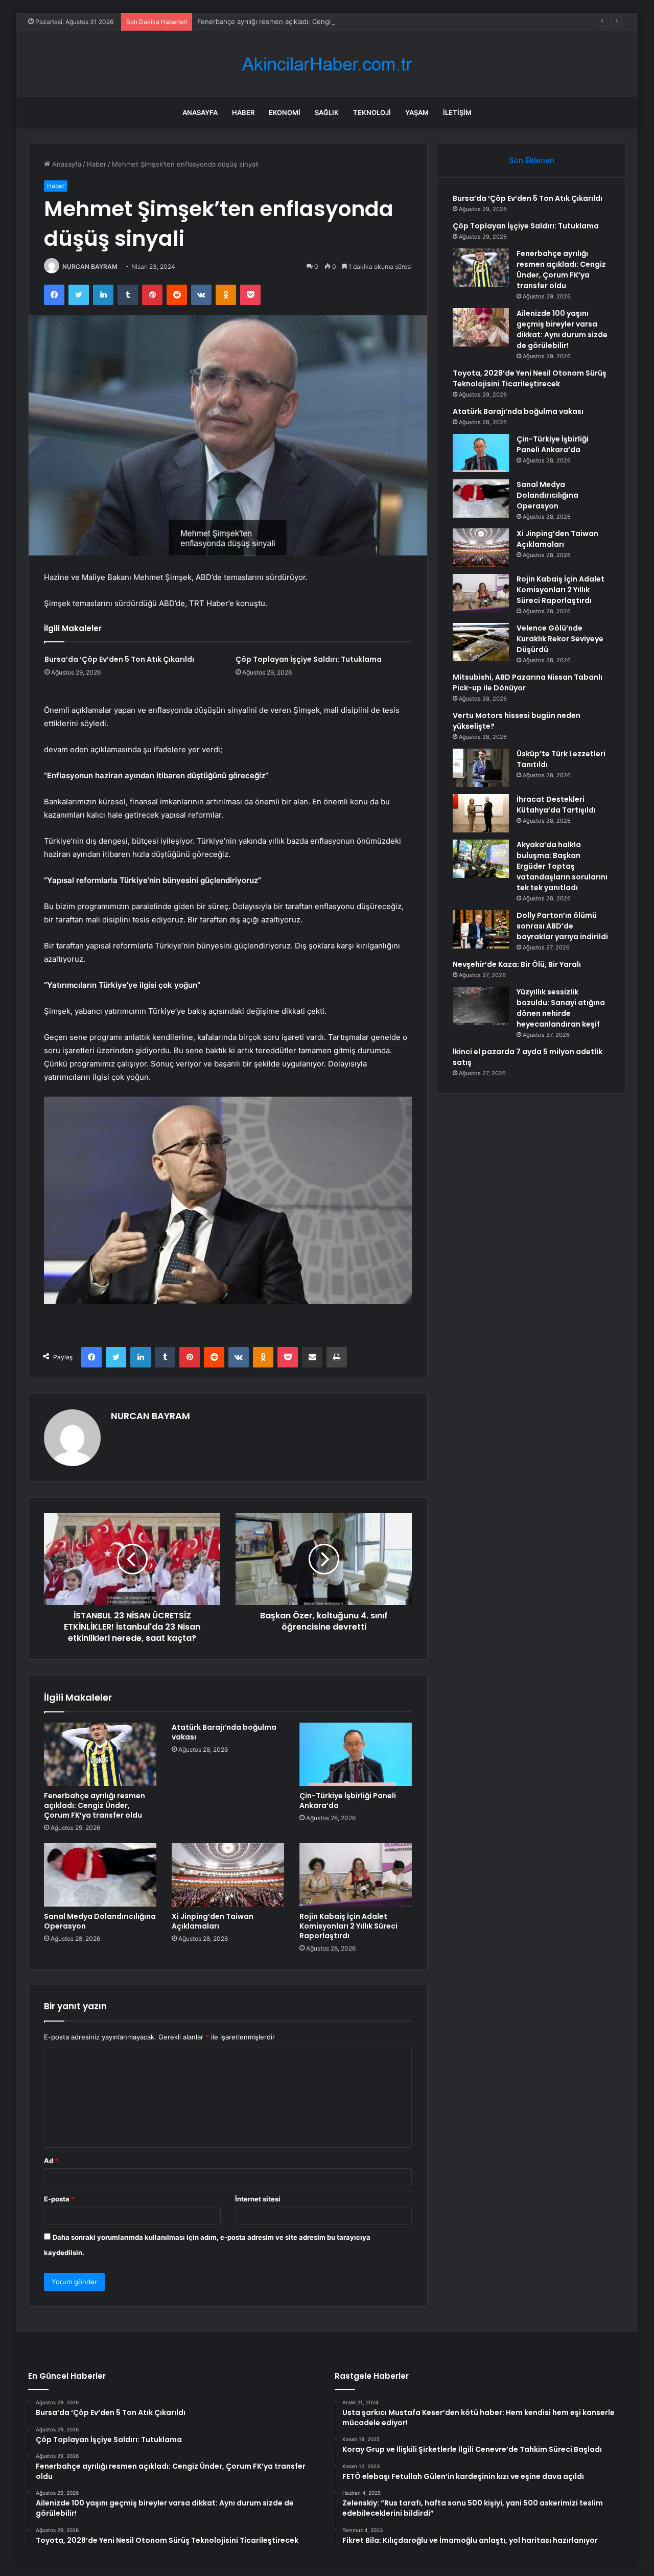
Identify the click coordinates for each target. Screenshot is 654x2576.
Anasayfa (200, 112)
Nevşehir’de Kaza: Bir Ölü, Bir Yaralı (517, 964)
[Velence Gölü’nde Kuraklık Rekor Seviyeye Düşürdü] (481, 642)
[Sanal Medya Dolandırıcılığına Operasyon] (100, 1875)
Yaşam (417, 112)
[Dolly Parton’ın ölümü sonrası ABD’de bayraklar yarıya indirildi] (481, 929)
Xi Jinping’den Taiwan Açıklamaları (213, 1921)
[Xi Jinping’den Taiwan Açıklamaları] (228, 1875)
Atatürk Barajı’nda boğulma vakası (224, 1732)
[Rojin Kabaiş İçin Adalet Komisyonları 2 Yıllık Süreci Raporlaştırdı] (356, 1875)
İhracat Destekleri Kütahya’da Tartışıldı (556, 805)
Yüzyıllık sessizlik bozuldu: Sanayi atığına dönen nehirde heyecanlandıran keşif (561, 1008)
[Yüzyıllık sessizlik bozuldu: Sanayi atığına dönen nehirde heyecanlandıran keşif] (481, 1006)
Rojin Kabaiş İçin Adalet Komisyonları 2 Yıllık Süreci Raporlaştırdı (348, 1926)
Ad (51, 2161)
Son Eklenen (532, 160)
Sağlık (327, 112)
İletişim (457, 112)
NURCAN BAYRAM (90, 266)
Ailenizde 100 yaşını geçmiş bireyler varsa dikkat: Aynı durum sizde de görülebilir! (562, 329)
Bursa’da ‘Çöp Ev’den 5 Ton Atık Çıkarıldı (119, 659)
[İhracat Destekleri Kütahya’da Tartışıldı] (481, 813)
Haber (243, 112)
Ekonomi (285, 112)
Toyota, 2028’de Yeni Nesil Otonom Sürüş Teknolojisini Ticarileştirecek (530, 378)
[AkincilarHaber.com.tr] (327, 64)
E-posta (59, 2199)
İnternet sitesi (258, 2199)
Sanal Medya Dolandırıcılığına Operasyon (100, 1921)
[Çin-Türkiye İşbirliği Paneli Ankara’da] (356, 1754)
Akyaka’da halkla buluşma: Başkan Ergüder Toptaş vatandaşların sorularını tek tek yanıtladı (562, 866)
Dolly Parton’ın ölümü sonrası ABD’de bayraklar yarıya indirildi (562, 926)
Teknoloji (372, 112)
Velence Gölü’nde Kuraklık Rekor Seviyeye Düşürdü (560, 639)
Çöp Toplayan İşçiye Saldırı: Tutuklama (309, 659)
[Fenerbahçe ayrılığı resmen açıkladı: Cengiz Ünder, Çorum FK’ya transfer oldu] (100, 1754)
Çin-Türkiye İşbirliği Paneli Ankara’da (348, 1801)
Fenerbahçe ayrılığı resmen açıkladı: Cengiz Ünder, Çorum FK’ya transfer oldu (320, 21)
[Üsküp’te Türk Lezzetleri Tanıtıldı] (481, 768)
